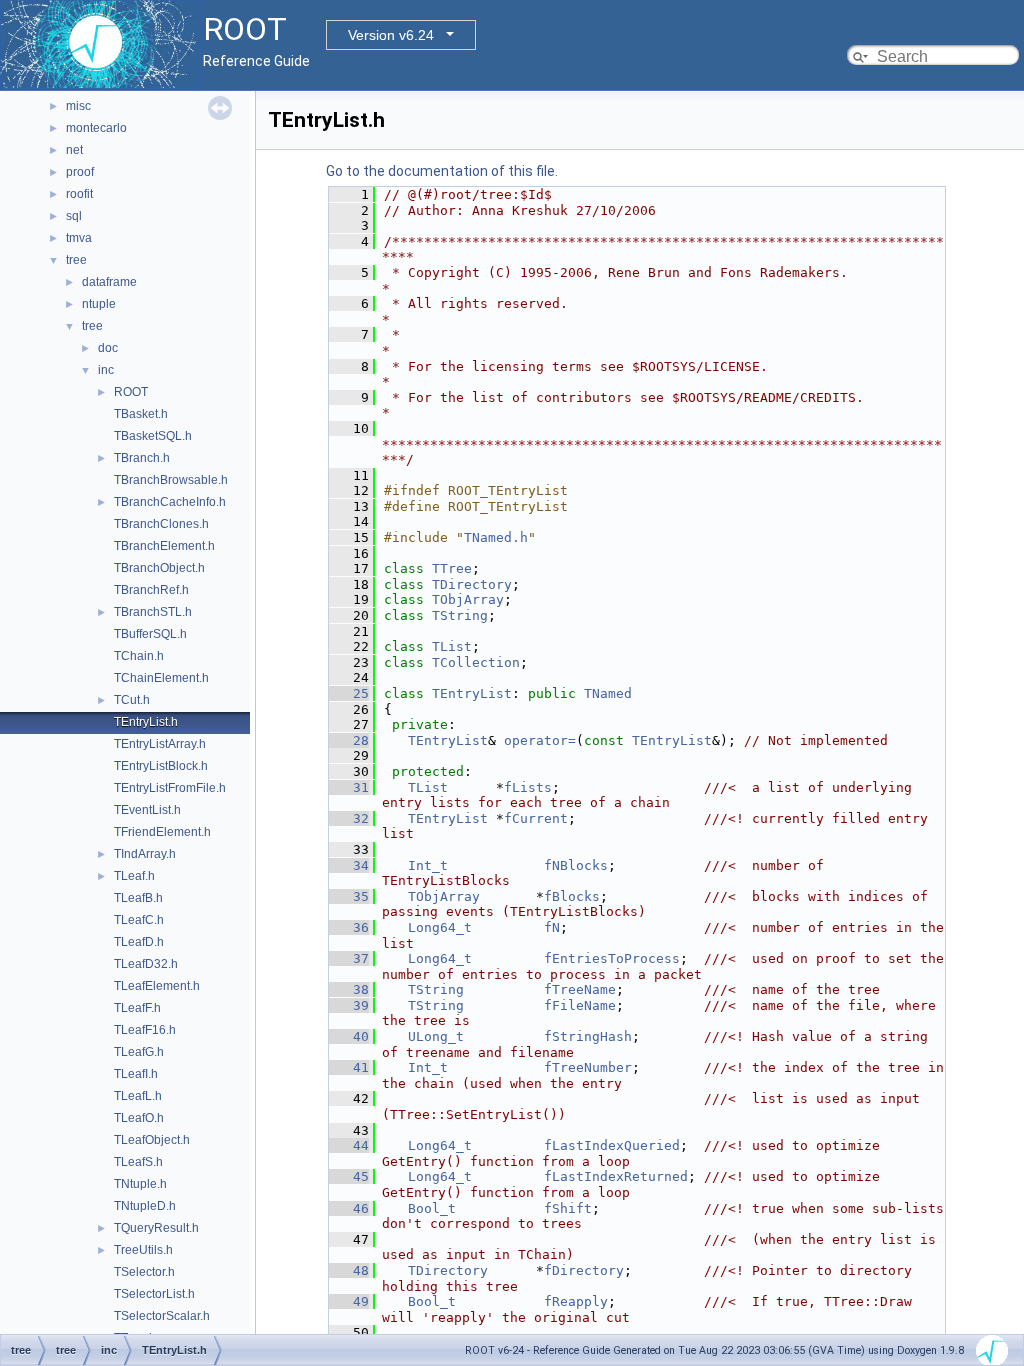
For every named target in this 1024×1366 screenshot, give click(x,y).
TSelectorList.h (154, 1294)
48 (349, 1270)
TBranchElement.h (164, 546)
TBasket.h (141, 414)
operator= (540, 740)
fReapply (576, 1301)
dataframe (109, 282)
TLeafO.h (139, 1118)
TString (460, 615)
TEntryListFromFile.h (170, 788)
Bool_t (432, 1208)
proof (80, 172)
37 (349, 958)
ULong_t (436, 1036)
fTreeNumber (588, 1067)
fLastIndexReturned (616, 1176)
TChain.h (139, 656)
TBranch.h (142, 458)
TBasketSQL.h (153, 436)
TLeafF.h (137, 1008)
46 (349, 1208)
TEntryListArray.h (160, 744)
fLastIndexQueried (612, 1145)
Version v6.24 (391, 35)
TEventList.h (147, 810)
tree (76, 260)
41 (349, 1067)
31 (349, 787)
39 (349, 1005)
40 (349, 1036)
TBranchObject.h (159, 568)
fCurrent (536, 818)
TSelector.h (144, 1272)
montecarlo (96, 128)
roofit (79, 194)
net (74, 150)
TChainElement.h (161, 678)
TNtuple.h (140, 1184)
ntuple (99, 304)
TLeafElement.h (157, 986)
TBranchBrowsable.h (171, 480)
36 (349, 927)
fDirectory (584, 1270)
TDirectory (472, 584)
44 (349, 1145)
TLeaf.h (134, 876)
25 (349, 693)
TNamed (608, 693)
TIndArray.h (145, 854)
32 (349, 818)
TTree (452, 568)
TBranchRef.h (151, 590)
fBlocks (572, 896)
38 (349, 989)
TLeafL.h (138, 1096)
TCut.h (132, 700)
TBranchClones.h (161, 524)
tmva (79, 238)
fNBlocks (576, 865)
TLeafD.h (139, 942)
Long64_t (440, 927)
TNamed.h (496, 537)
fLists (528, 787)
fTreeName (580, 989)
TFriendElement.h (162, 832)
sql (74, 216)
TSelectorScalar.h (162, 1316)
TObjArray (468, 599)
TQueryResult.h (156, 1228)
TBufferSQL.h (150, 634)
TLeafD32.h (146, 964)
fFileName (580, 1005)
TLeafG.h (139, 1052)
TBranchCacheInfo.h (170, 502)
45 (349, 1176)
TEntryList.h (146, 722)
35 (349, 896)
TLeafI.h (136, 1074)
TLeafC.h (139, 920)
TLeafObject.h (152, 1140)
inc (106, 370)
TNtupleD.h (145, 1206)
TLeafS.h (138, 1162)
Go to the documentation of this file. (442, 171)
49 (349, 1301)
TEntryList (472, 693)
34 (349, 865)
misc (78, 106)
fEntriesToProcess (612, 958)
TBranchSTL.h (153, 612)
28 (349, 740)
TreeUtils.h (143, 1250)
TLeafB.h (138, 898)
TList (452, 646)
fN (552, 927)
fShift (568, 1208)
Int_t (428, 865)
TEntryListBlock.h (161, 766)
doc (108, 348)
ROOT (131, 392)
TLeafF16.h (145, 1030)
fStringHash (588, 1036)
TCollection (476, 662)
